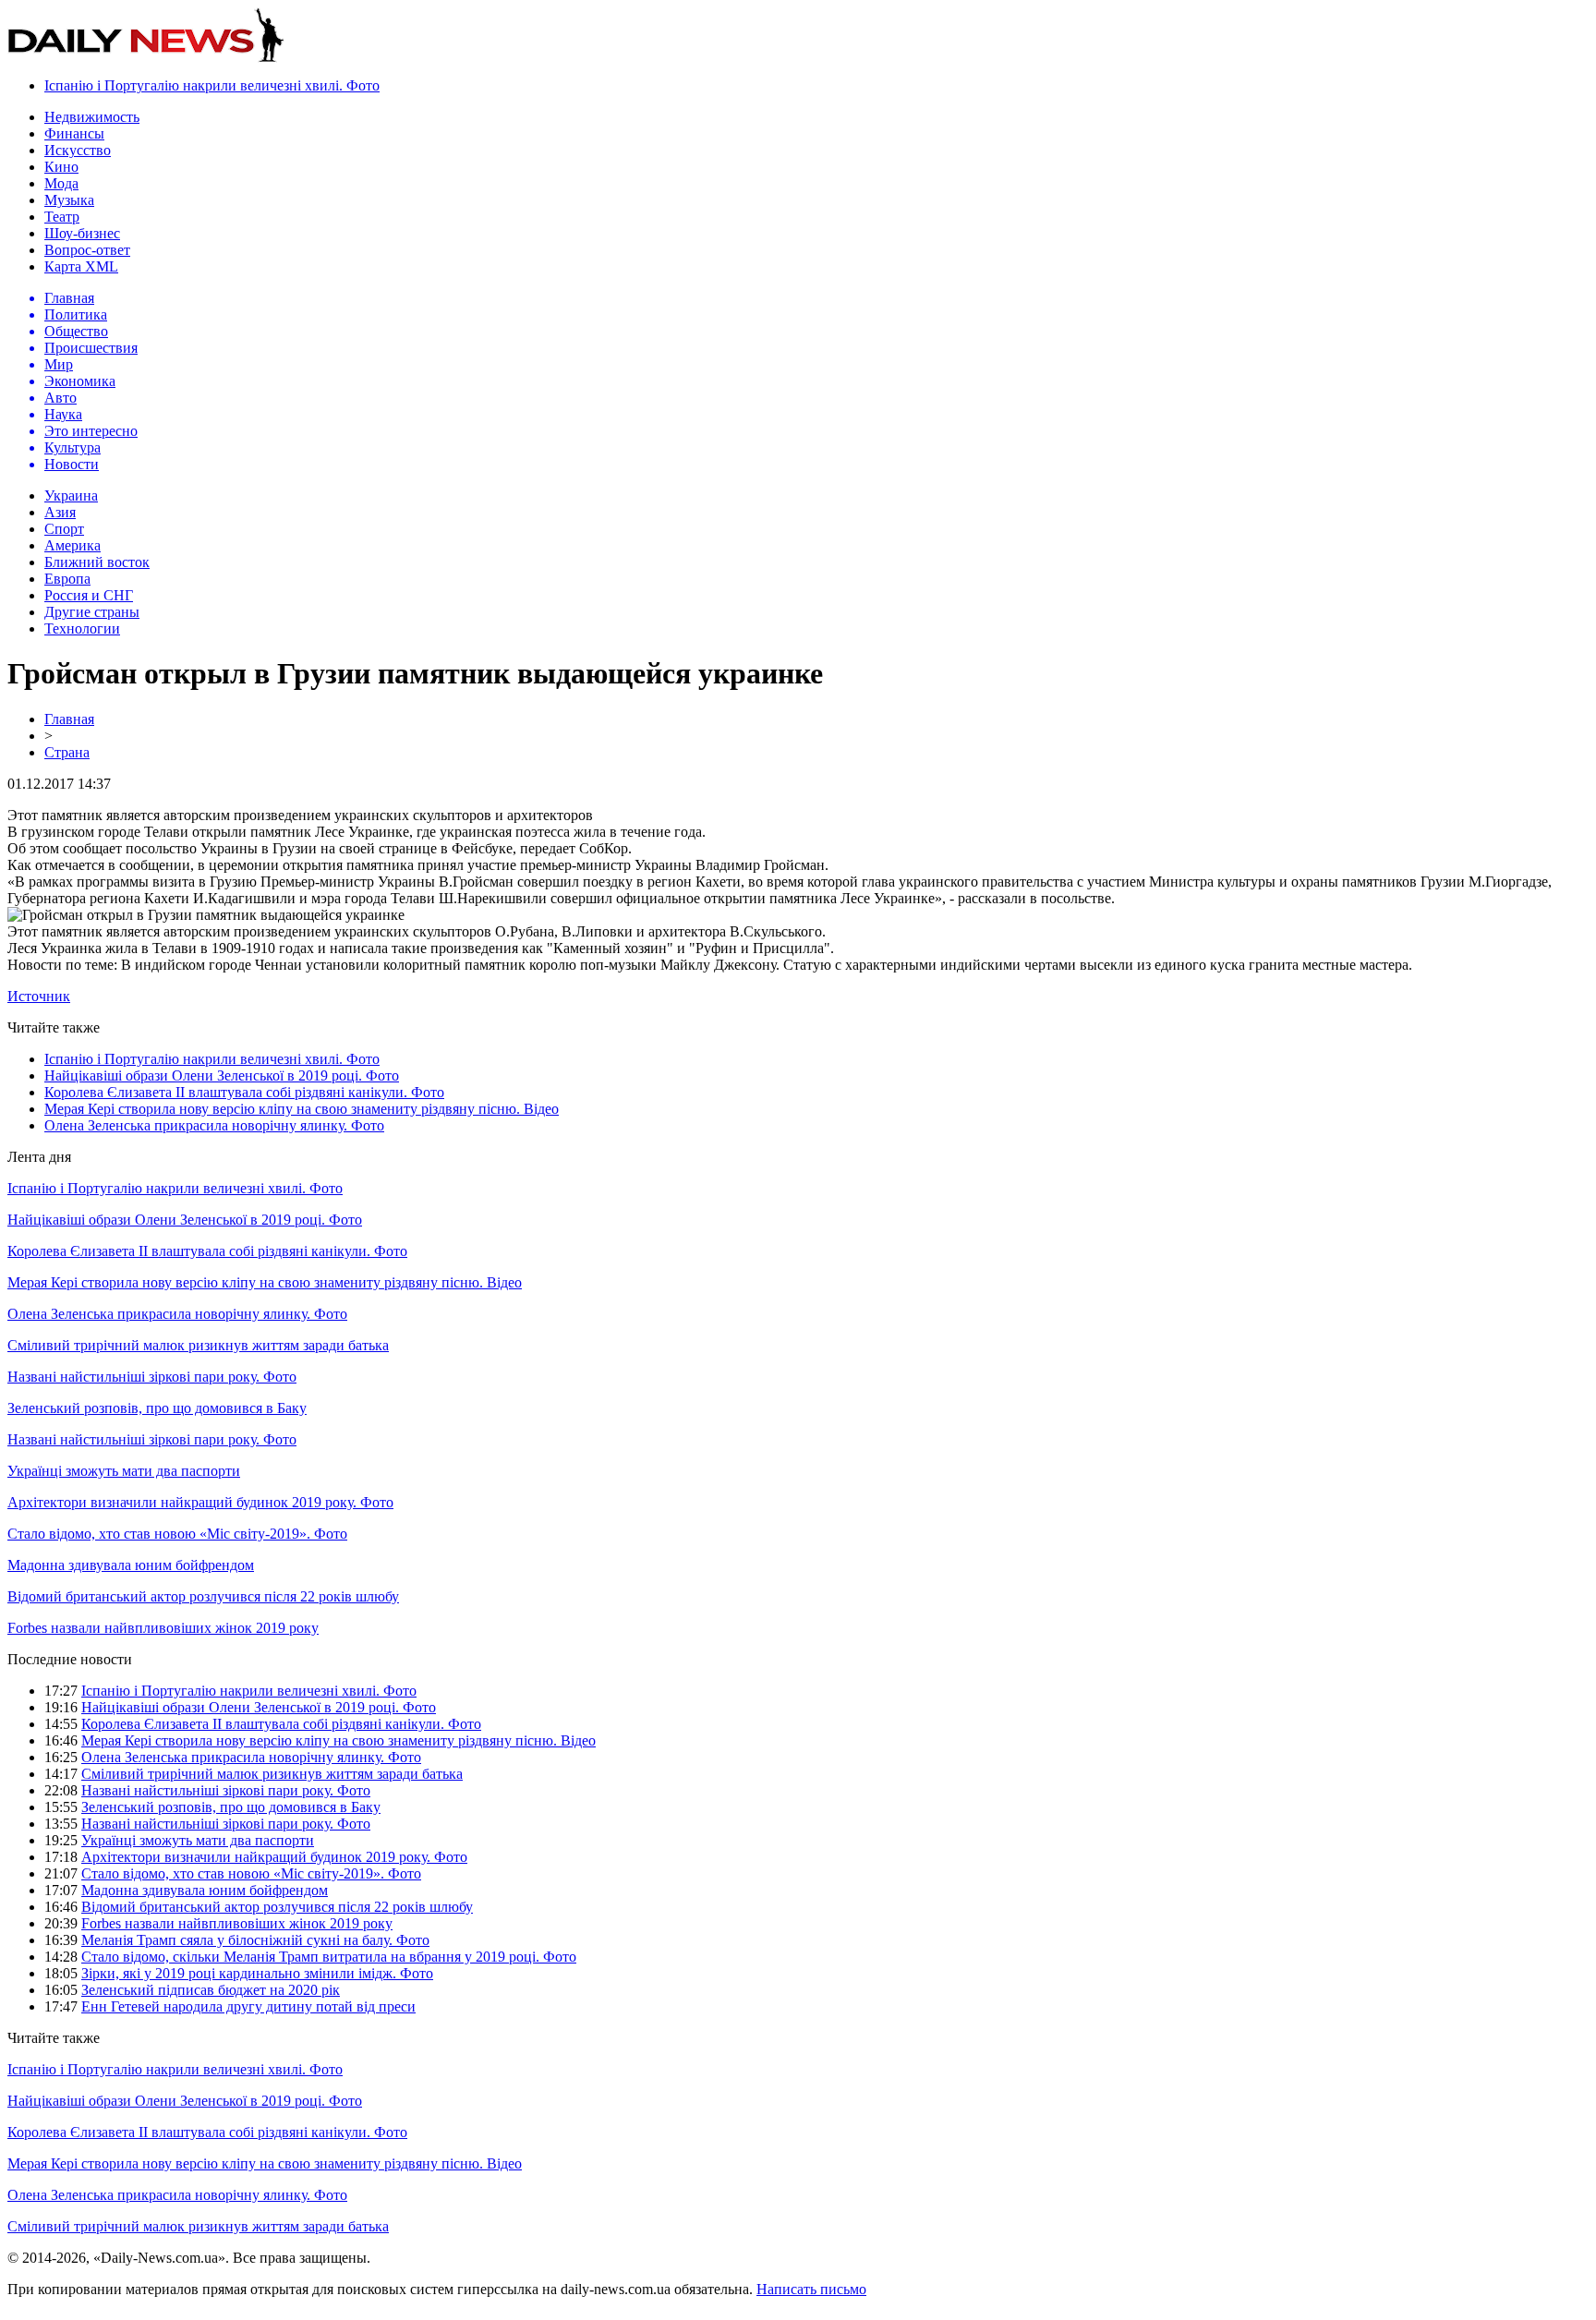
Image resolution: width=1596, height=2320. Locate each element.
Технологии (82, 628)
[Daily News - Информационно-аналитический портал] (146, 58)
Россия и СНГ (89, 595)
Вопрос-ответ (87, 250)
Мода (61, 183)
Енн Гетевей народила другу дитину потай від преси (248, 2006)
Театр (62, 217)
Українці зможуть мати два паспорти (124, 1471)
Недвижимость (92, 117)
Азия (60, 512)
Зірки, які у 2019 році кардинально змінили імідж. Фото (257, 1973)
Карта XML (81, 266)
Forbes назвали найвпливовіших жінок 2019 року (163, 1628)
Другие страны (92, 612)
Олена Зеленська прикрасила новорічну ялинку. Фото (214, 1125)
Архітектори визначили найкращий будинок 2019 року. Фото (200, 1502)
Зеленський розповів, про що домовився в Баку (157, 1408)
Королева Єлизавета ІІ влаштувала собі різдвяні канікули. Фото (244, 1092)
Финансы (74, 133)
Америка (73, 545)
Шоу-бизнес (82, 233)
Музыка (69, 200)
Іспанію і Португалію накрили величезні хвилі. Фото (212, 85)
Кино (61, 167)
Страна (67, 752)
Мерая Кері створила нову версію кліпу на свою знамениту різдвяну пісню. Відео (302, 1109)
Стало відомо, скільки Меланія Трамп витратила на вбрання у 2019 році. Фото (329, 1957)
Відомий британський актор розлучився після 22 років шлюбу (203, 1596)
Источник (39, 996)
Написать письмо (811, 2289)
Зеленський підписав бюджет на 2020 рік (211, 1990)
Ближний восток (97, 562)
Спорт (64, 529)
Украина (71, 495)
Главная (69, 719)
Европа (67, 579)
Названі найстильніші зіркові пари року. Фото (152, 1377)
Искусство (78, 150)
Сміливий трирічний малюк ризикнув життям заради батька (198, 1345)
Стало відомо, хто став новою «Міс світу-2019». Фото (177, 1534)
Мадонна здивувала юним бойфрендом (131, 1565)
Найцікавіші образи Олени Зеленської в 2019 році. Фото (222, 1075)
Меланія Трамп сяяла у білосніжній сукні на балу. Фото (255, 1940)
